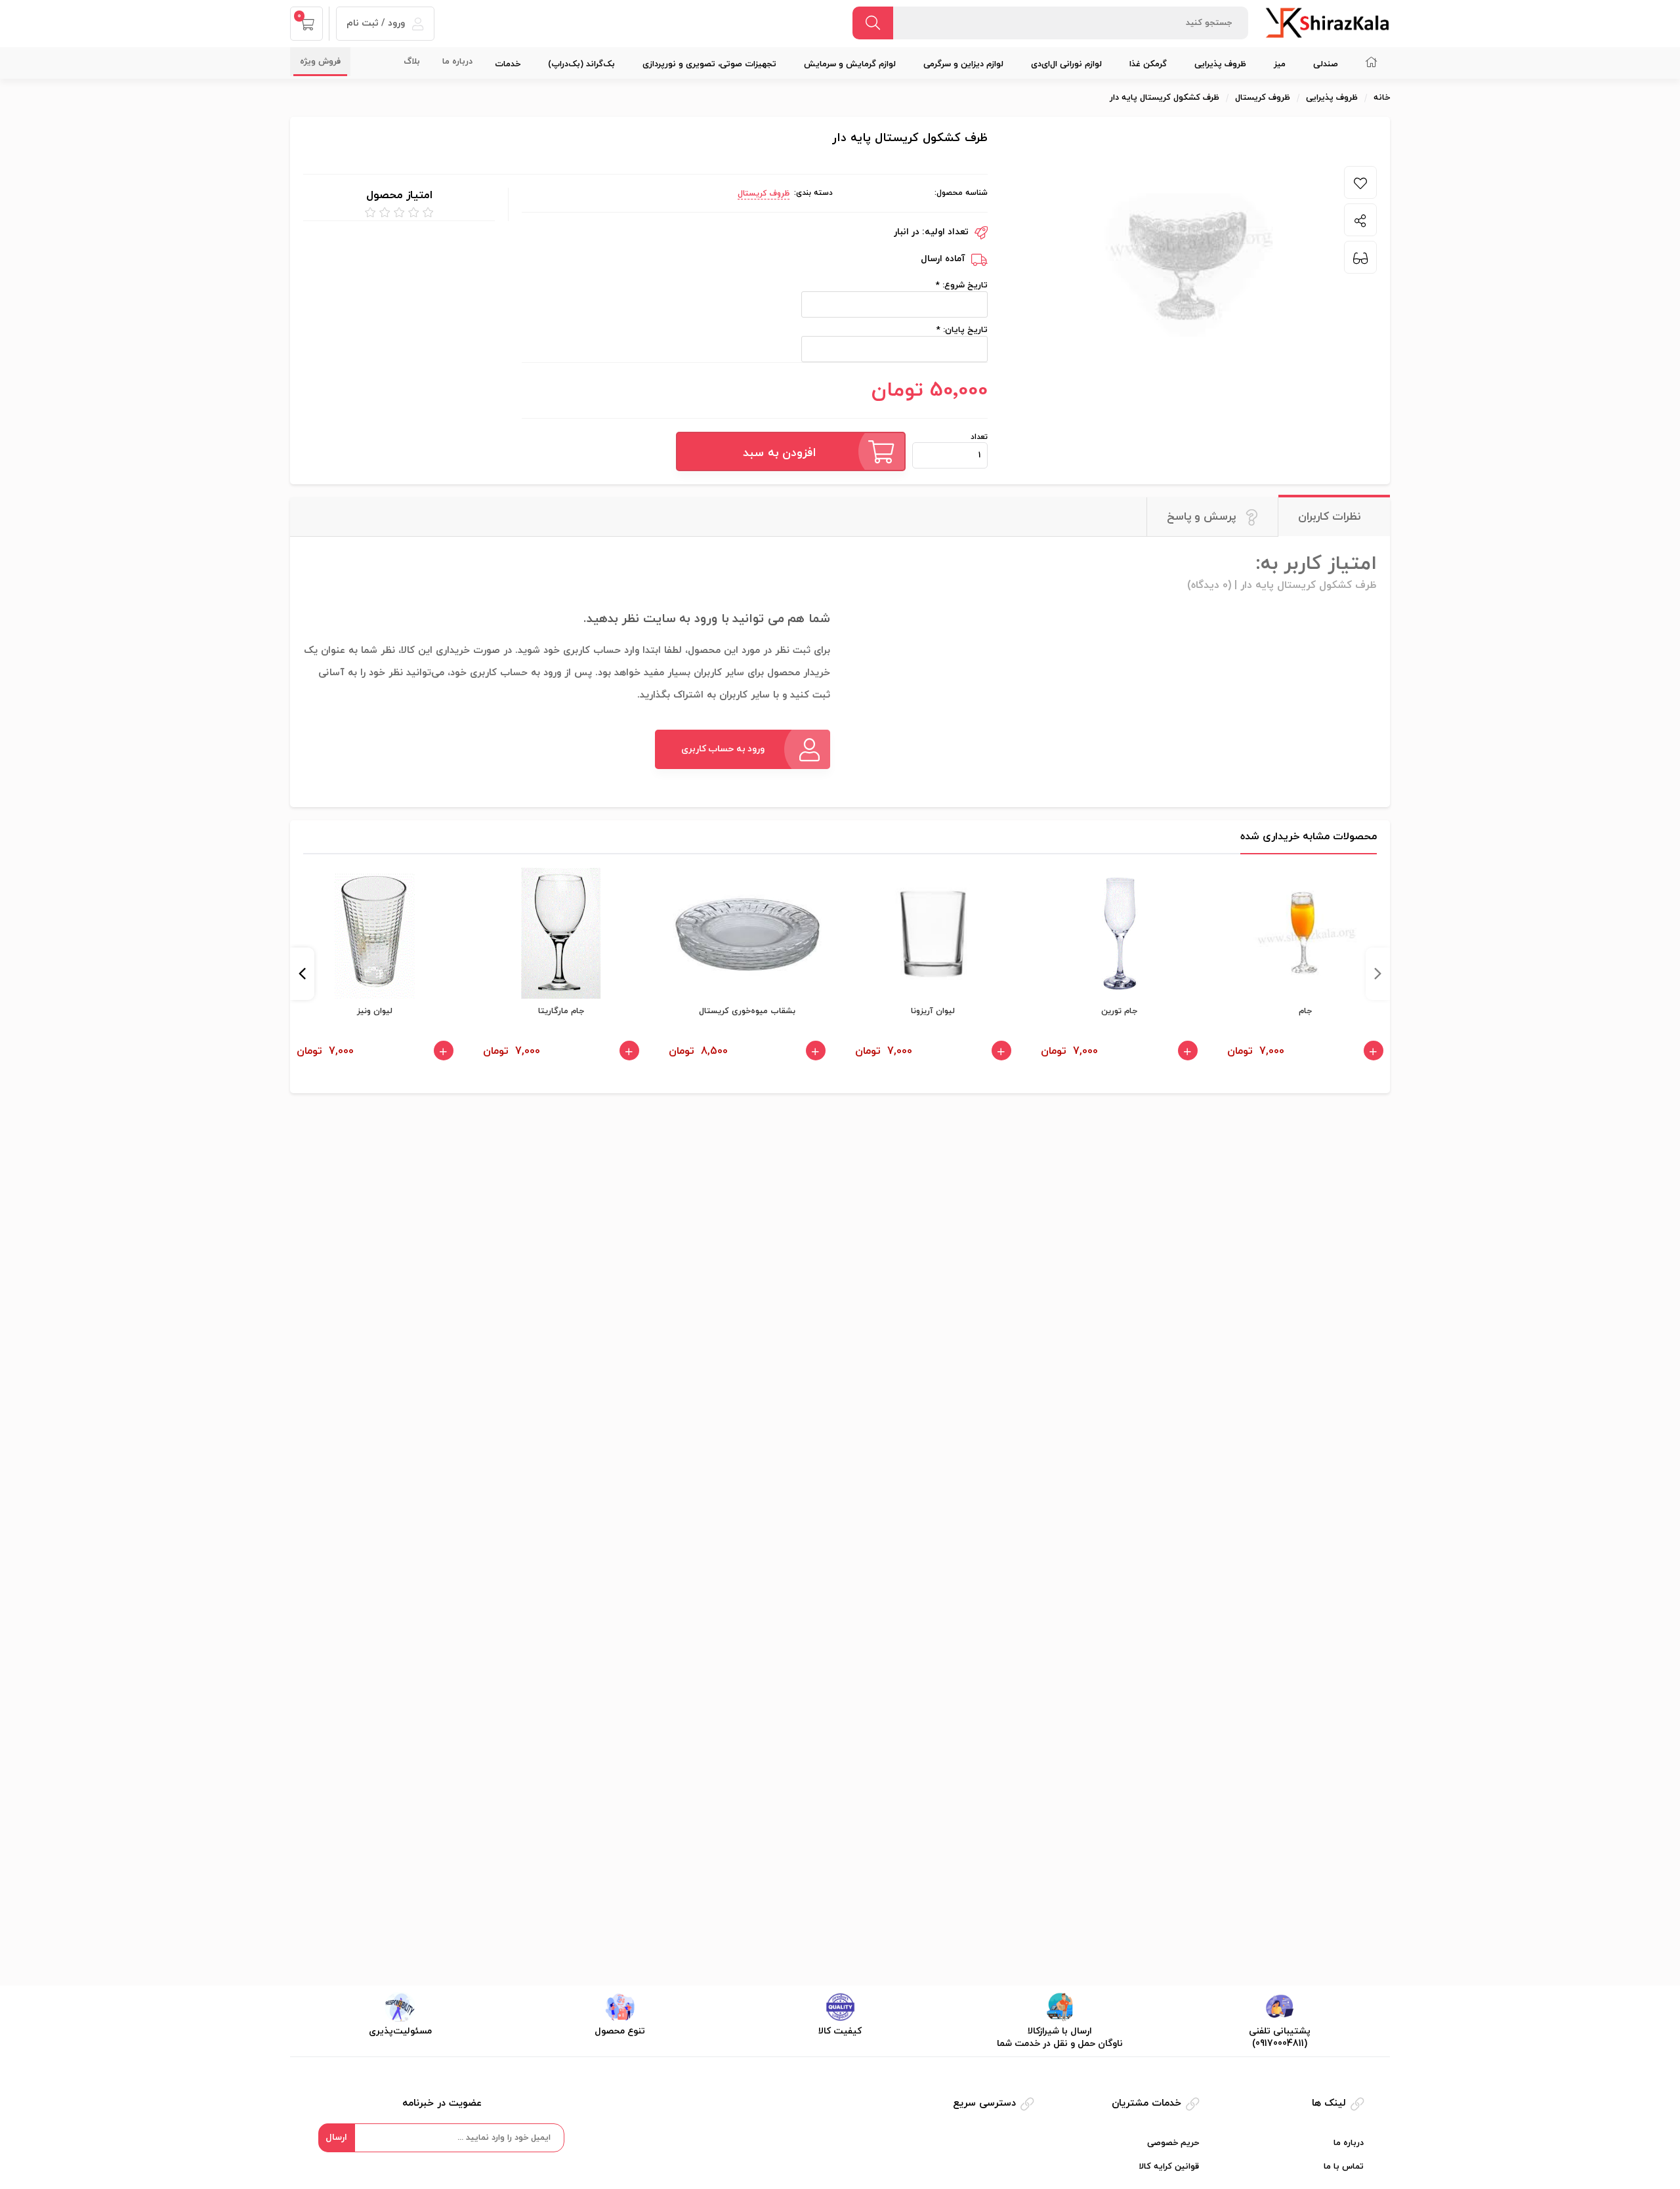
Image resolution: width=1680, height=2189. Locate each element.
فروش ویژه (320, 62)
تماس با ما (1344, 2167)
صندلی (1326, 64)
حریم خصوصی (1173, 2143)
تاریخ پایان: (964, 330)
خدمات (508, 64)
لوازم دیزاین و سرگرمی (963, 64)
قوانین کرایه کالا (1169, 2167)
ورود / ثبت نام (377, 23)
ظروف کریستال (764, 194)
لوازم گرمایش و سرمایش (850, 64)
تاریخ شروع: (964, 285)
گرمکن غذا (1148, 64)
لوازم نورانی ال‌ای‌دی (1066, 64)
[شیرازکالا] (1327, 22)
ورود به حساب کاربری (723, 749)
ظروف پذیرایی (1220, 64)
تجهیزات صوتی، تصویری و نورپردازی (709, 64)
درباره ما (457, 62)
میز (1280, 64)
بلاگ (412, 62)
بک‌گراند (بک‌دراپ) (581, 64)
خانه (1382, 98)
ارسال (336, 2137)
